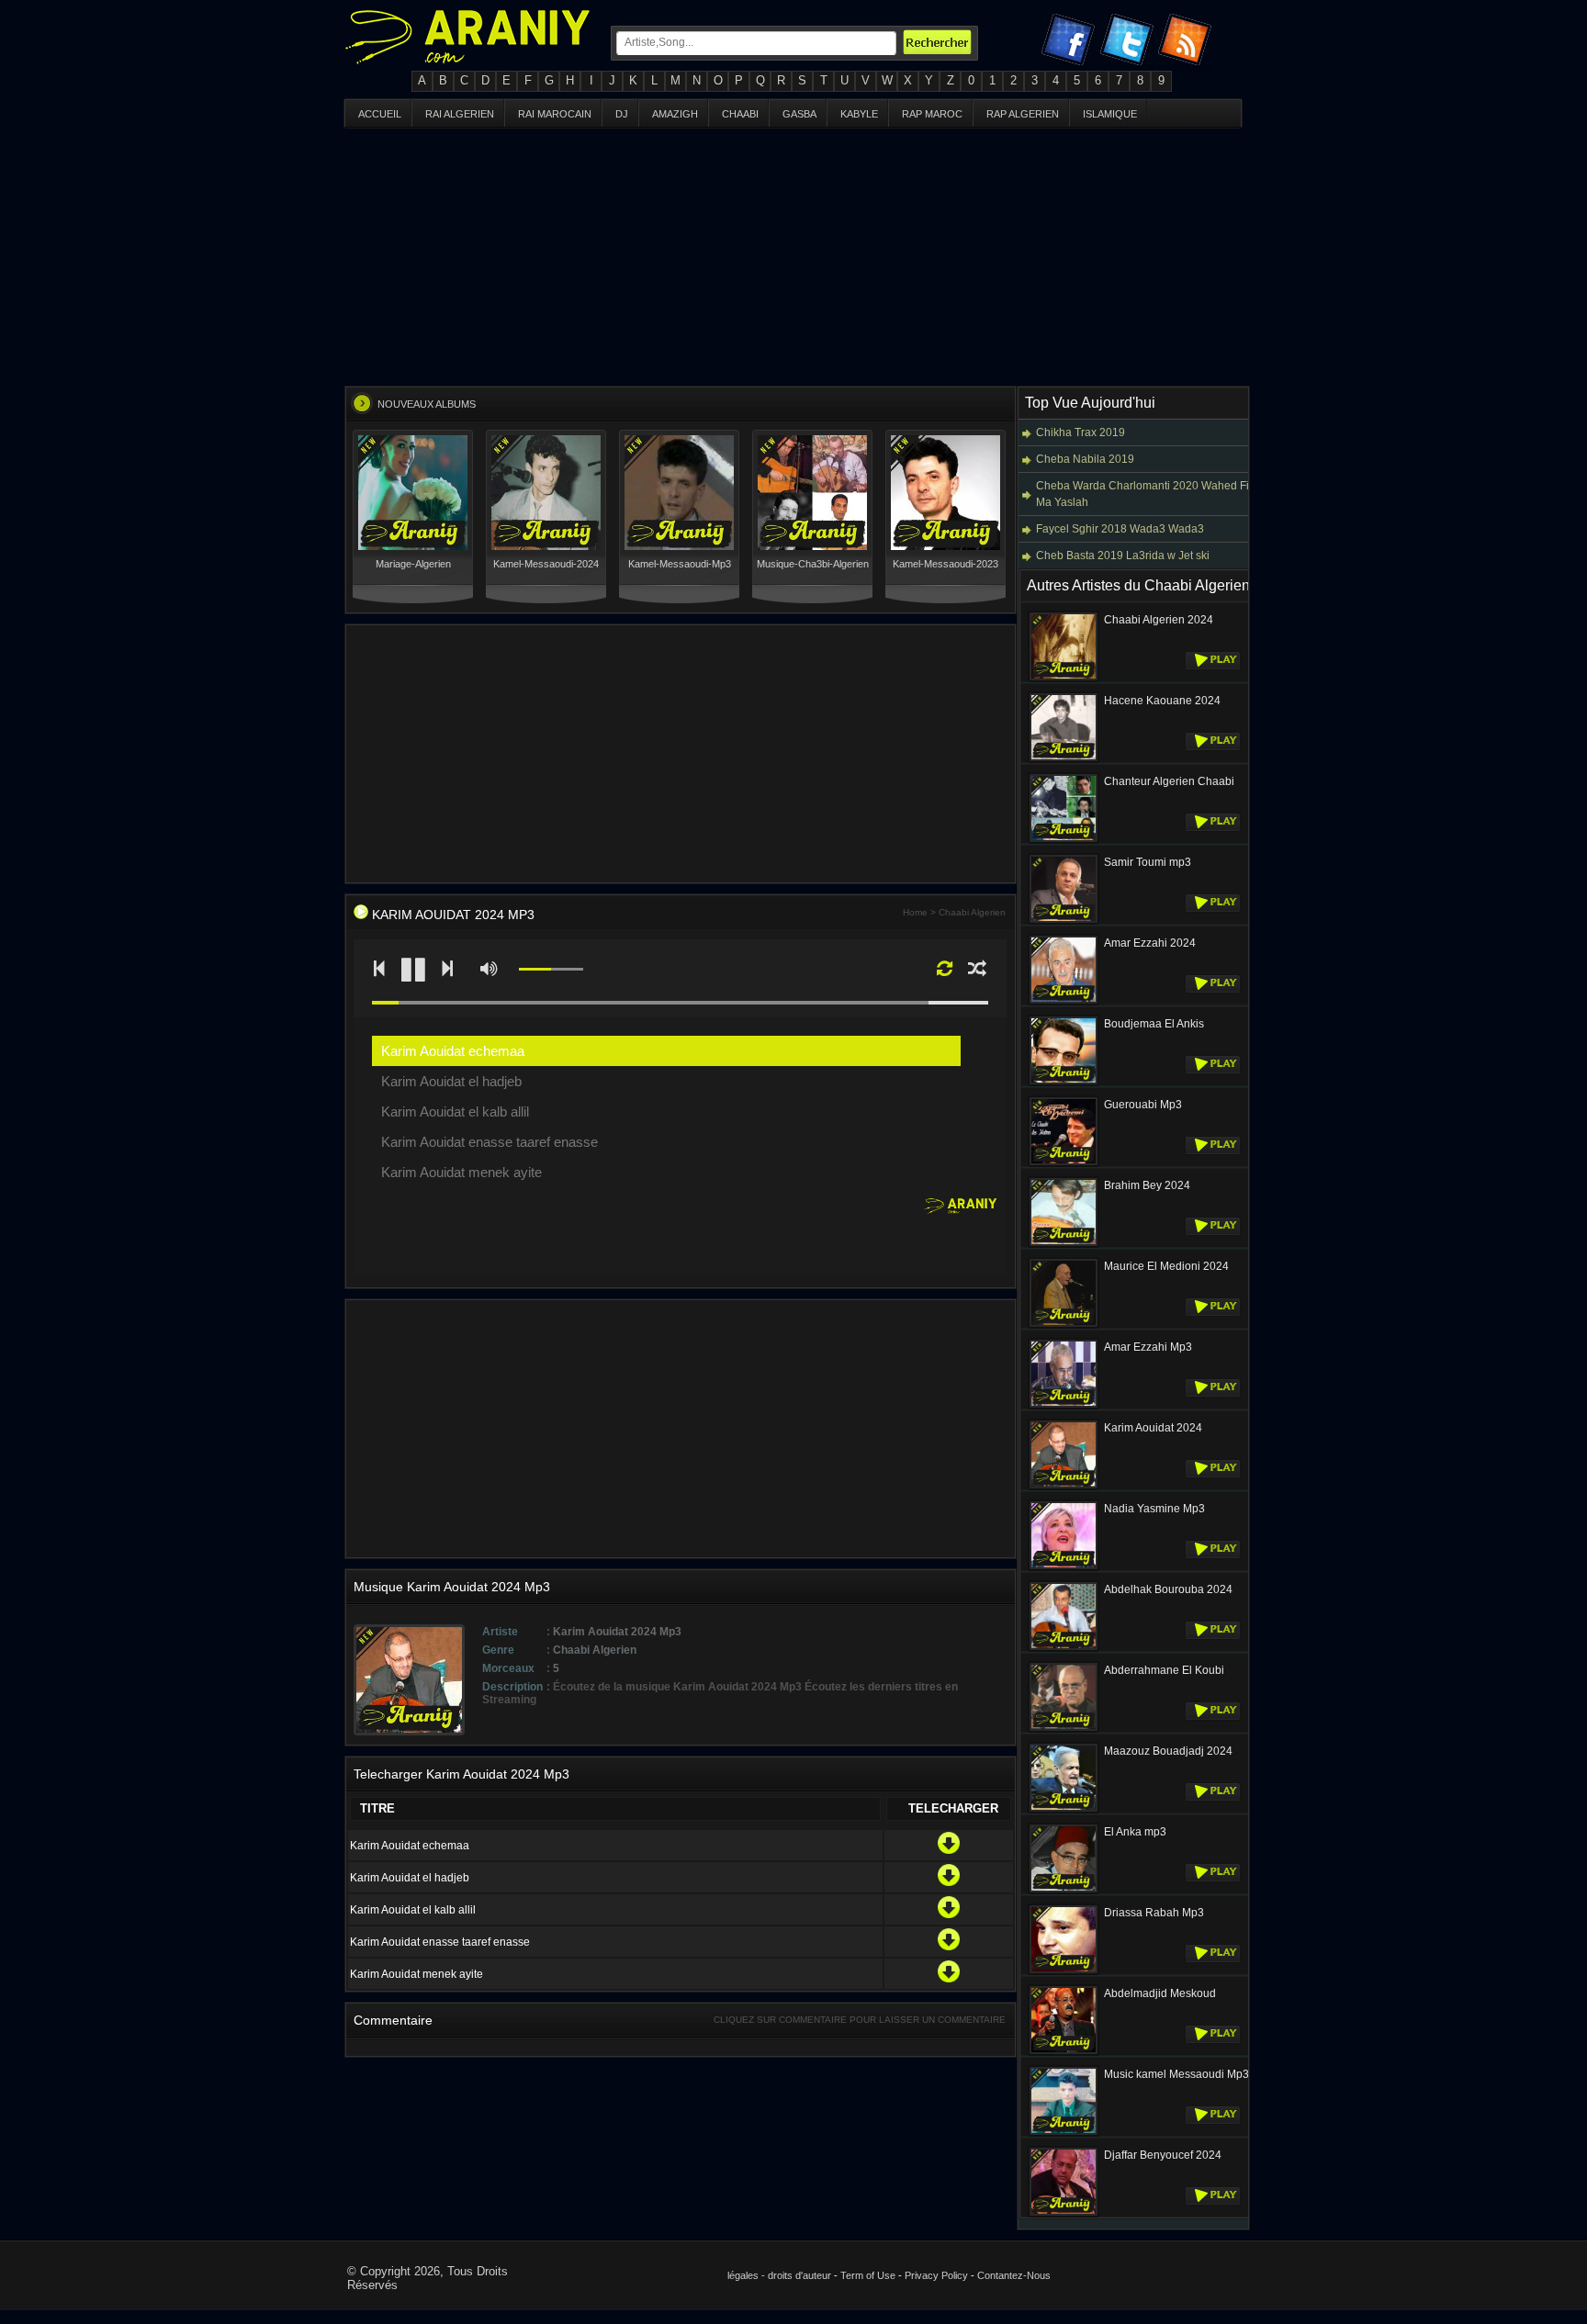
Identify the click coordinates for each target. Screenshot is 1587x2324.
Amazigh (675, 114)
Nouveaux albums (427, 404)
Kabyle (859, 114)
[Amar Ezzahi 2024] (1064, 1002)
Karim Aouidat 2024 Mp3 (453, 915)
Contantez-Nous (1014, 2275)
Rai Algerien (460, 114)
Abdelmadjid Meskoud (1160, 1993)
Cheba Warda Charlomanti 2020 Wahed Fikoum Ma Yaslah (1156, 494)
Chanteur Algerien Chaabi (1169, 781)
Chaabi (740, 114)
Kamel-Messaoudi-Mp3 (680, 564)
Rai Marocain (555, 114)
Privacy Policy (936, 2275)
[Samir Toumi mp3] (1064, 921)
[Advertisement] (793, 257)
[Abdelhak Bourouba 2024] (1064, 1648)
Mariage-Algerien (413, 564)
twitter (1129, 43)
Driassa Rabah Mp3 (1154, 1913)
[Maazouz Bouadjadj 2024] (1064, 1810)
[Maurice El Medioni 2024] (1064, 1325)
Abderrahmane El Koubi (1164, 1670)
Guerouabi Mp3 (1143, 1105)
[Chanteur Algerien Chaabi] (1064, 840)
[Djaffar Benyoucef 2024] (1064, 2214)
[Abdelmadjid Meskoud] (1064, 2052)
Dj (622, 114)
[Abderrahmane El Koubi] (1064, 1729)
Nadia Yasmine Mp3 (1154, 1509)
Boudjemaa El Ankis (1154, 1024)
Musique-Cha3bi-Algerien (813, 564)
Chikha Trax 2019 (1081, 432)
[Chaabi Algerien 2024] (1064, 679)
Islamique (1110, 114)
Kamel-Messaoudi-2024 (546, 564)
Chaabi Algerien (972, 912)
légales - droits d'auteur (779, 2275)
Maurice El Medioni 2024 (1166, 1266)
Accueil (380, 114)
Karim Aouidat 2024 (1153, 1428)
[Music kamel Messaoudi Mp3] (1064, 2133)
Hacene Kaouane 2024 (1162, 701)
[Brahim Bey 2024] (1064, 1244)
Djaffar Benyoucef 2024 (1163, 2155)
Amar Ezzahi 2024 (1150, 943)
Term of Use (868, 2275)
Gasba (799, 114)
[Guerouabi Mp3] (1064, 1163)
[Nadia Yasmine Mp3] (1064, 1567)
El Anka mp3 (1135, 1832)
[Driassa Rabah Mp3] (1064, 1971)
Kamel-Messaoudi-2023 (945, 564)
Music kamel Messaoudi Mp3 (1176, 2074)
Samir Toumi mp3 (1148, 862)
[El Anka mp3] (1064, 1891)
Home (915, 912)
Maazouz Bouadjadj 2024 (1168, 1751)
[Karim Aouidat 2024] (1064, 1487)
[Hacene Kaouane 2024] (1064, 759)
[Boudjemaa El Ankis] (1064, 1083)
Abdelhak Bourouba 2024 (1168, 1589)
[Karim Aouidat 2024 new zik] (361, 915)
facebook (1070, 43)
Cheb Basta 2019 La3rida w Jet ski (1123, 556)
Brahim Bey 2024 (1147, 1185)
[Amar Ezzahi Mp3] (1064, 1406)
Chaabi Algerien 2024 (1159, 620)
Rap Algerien (1023, 114)
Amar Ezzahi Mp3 (1148, 1347)
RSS (1187, 43)
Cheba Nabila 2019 (1085, 459)
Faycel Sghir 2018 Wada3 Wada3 (1120, 529)
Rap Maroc (932, 114)
